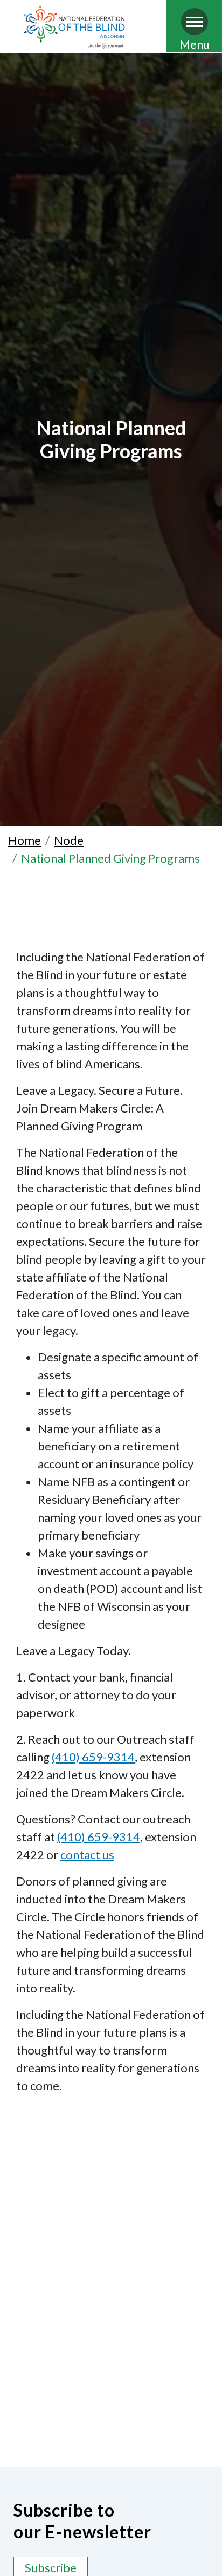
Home (25, 840)
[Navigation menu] (195, 22)
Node (69, 840)
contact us (87, 1855)
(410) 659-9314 (93, 1757)
